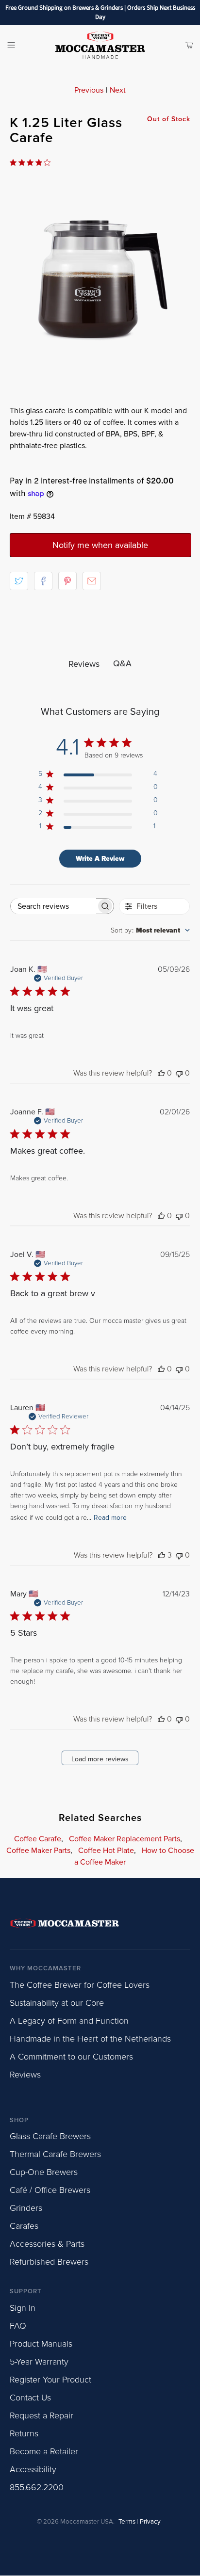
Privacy (150, 2522)
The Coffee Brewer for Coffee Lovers (80, 1985)
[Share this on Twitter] (19, 581)
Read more (110, 1518)
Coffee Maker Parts (38, 1851)
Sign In (23, 2308)
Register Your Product (50, 2380)
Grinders (26, 2208)
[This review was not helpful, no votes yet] (179, 1073)
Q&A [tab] (122, 663)
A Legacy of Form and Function (69, 2021)
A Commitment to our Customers (71, 2057)
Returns (24, 2433)
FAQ (18, 2326)
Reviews (25, 2075)
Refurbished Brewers (49, 2262)
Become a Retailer (44, 2451)
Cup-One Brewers (44, 2172)
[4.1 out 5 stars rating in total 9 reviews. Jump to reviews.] (32, 162)
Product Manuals (41, 2344)
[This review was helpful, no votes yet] (161, 1073)
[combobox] (150, 930)
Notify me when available (100, 545)
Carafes (24, 2226)
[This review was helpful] (162, 1555)
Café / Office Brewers (50, 2190)
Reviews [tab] (84, 664)
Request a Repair (42, 2415)
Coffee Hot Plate (106, 1851)
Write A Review (100, 859)
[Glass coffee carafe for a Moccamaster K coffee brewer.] (100, 276)
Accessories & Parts (47, 2244)
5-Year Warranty (39, 2362)
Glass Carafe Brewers (50, 2136)
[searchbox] (53, 906)
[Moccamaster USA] (100, 45)
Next (118, 90)
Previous (89, 90)
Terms (127, 2522)
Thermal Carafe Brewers (55, 2154)
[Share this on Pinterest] (67, 581)
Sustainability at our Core (57, 2003)
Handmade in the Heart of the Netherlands (90, 2039)
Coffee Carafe (38, 1839)
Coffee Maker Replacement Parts (125, 1839)
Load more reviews (100, 1759)
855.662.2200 (37, 2487)
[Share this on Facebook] (43, 581)
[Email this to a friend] (92, 581)
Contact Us (30, 2398)
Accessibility (33, 2469)
